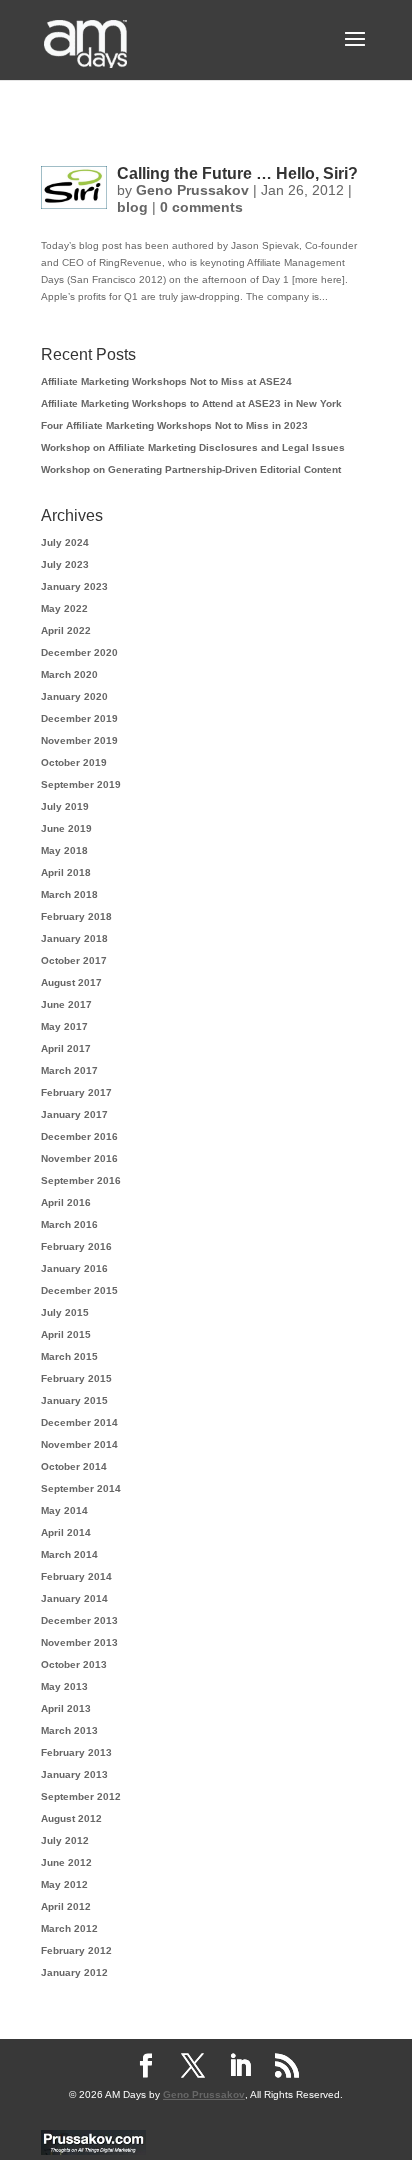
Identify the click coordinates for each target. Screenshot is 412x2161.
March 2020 (69, 674)
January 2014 (74, 1598)
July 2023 (65, 564)
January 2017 (74, 1114)
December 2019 (79, 718)
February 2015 (76, 1378)
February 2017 (76, 1092)
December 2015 (79, 1290)
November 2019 (79, 740)
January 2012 (74, 1972)
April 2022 (66, 630)
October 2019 (74, 762)
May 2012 (64, 1884)
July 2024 (65, 542)
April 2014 (66, 1532)
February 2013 (76, 1752)
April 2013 (66, 1708)
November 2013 (79, 1642)
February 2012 (76, 1950)
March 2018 (69, 894)
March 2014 (69, 1554)
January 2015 (74, 1400)
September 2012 (81, 1796)
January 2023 (74, 586)
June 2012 (66, 1862)
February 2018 (76, 916)
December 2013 (79, 1620)
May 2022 (64, 608)
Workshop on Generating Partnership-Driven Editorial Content (191, 469)
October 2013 (74, 1664)
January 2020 (74, 696)
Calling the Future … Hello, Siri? (237, 173)
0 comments (201, 207)
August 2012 (71, 1818)
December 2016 (79, 1136)
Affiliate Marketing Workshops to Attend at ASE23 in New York (191, 403)
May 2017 (64, 1026)
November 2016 (79, 1158)
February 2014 (76, 1576)
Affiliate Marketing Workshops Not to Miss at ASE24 (166, 381)
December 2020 (79, 652)
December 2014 (79, 1422)
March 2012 (69, 1928)
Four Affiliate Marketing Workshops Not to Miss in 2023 (174, 425)
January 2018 (74, 938)
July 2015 (65, 1312)
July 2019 (65, 806)
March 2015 (69, 1356)
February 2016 (76, 1246)
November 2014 (79, 1444)
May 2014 (64, 1510)
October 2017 (74, 960)
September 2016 (81, 1180)
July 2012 (65, 1840)
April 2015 (66, 1334)
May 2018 (64, 850)
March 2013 (69, 1730)
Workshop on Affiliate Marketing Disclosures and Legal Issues (193, 447)
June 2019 (66, 828)
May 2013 (64, 1686)
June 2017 (66, 1004)
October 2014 (74, 1466)
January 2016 (74, 1268)
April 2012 (66, 1906)
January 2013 (74, 1774)
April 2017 (66, 1048)
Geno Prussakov (192, 190)
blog (132, 207)
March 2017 (69, 1070)
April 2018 (66, 872)
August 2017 (71, 982)
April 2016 (66, 1202)
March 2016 (69, 1224)
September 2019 (81, 784)
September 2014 (81, 1488)
